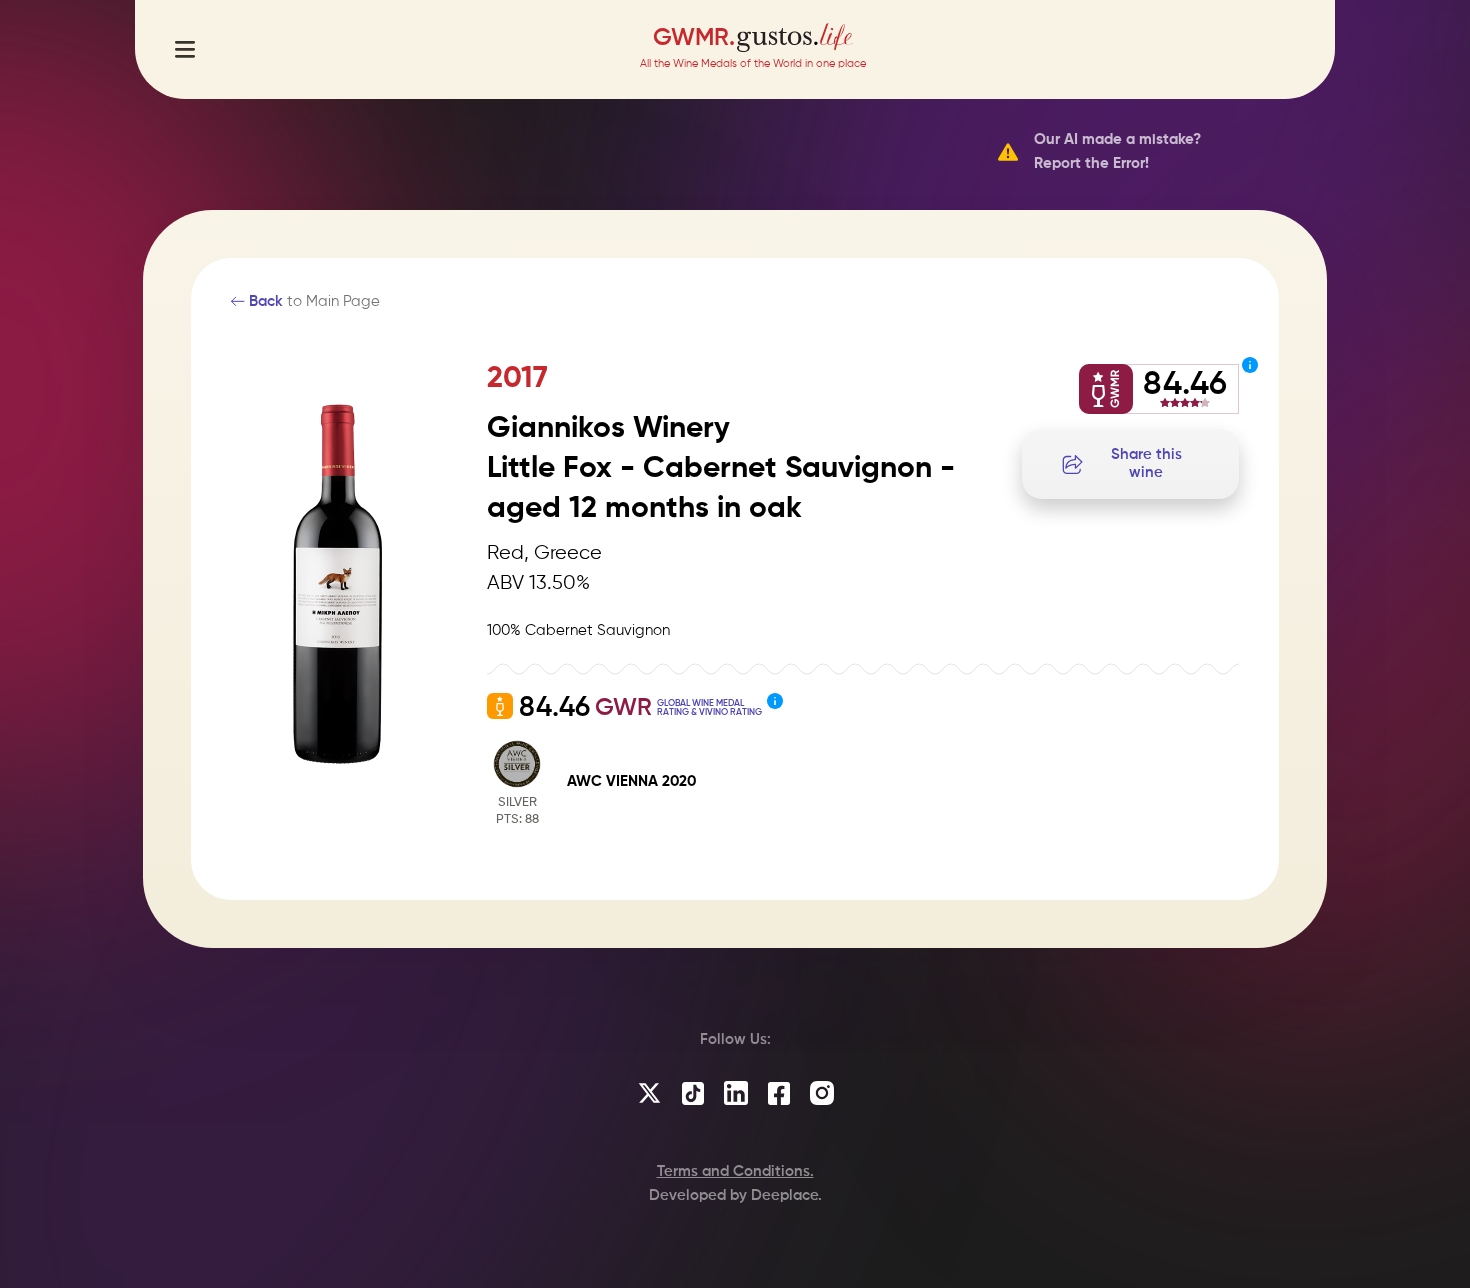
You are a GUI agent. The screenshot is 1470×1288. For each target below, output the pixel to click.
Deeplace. (786, 1195)
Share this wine (1146, 463)
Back (264, 301)
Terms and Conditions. (735, 1171)
